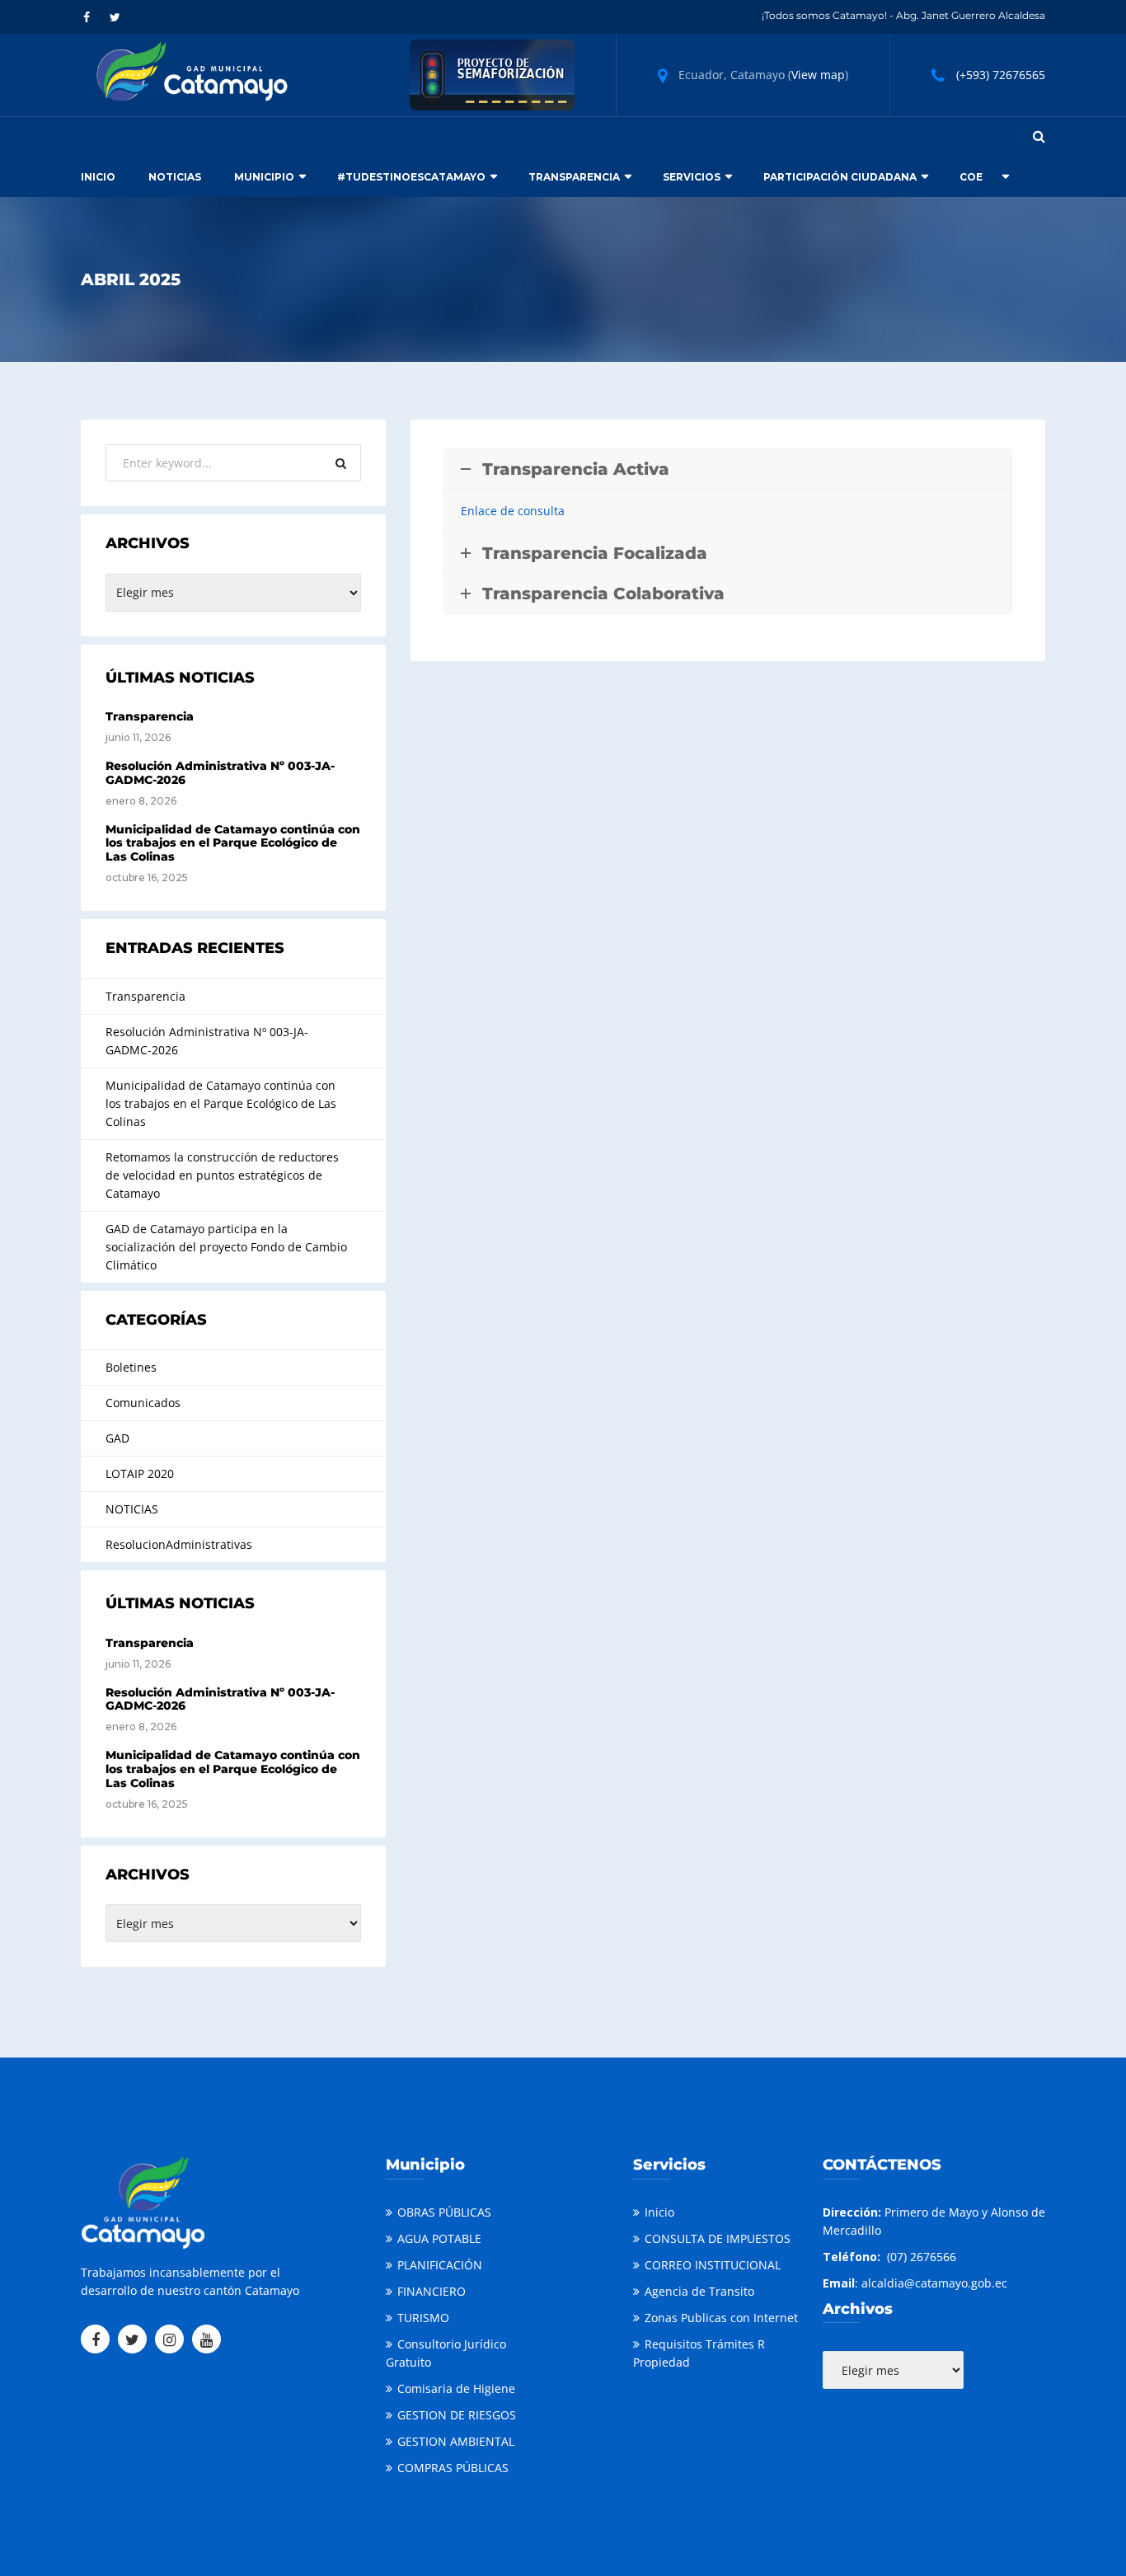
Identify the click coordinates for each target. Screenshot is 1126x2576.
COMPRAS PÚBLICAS (453, 2468)
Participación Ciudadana (840, 177)
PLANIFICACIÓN (440, 2265)
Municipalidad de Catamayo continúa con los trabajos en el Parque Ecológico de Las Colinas (233, 843)
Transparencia (574, 177)
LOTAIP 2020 (140, 1473)
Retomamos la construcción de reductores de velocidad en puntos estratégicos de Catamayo (222, 1175)
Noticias (175, 177)
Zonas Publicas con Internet (721, 2318)
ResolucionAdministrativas (179, 1544)
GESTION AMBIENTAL (456, 2441)
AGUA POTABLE (439, 2238)
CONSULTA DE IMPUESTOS (718, 2238)
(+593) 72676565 (1001, 75)
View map (818, 75)
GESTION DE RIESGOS (457, 2415)
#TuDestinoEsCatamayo (411, 177)
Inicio (98, 177)
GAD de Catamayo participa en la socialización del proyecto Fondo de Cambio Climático (226, 1247)
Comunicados (143, 1403)
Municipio (264, 177)
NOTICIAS (132, 1509)
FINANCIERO (432, 2291)
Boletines (131, 1367)
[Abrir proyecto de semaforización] (492, 74)
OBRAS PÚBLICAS (444, 2212)
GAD (117, 1438)
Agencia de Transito (699, 2291)
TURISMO (423, 2318)
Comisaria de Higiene (456, 2388)
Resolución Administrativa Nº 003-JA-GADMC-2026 (220, 773)
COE (971, 177)
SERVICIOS (692, 177)
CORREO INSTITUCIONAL (713, 2265)
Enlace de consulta (513, 511)
